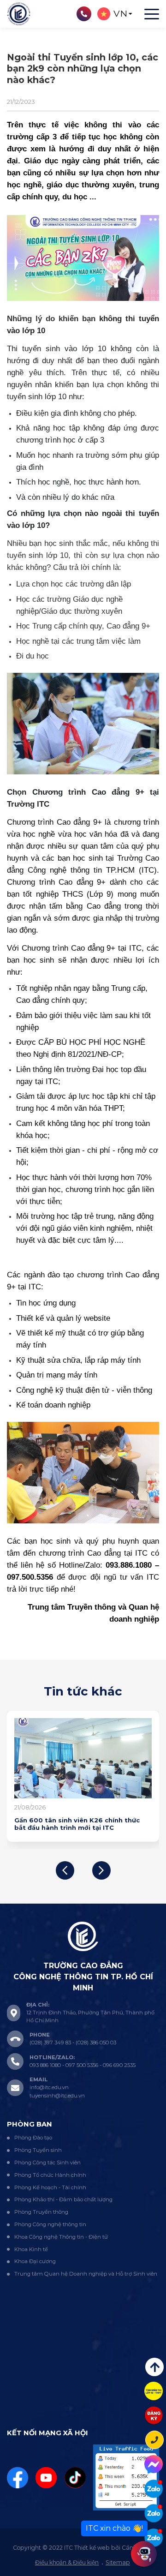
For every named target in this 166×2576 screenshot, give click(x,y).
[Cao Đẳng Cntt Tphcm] (154, 2538)
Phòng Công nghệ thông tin (50, 2224)
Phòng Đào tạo (33, 2138)
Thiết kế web (92, 2548)
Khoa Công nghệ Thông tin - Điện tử (61, 2237)
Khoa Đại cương (35, 2261)
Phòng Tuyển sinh (38, 2150)
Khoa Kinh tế (31, 2249)
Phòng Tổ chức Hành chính (50, 2175)
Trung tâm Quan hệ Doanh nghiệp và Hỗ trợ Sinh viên (86, 2274)
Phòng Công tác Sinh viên (47, 2163)
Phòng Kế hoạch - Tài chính (50, 2187)
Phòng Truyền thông (41, 2212)
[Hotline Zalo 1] (154, 2489)
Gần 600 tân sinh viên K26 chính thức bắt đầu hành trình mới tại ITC (77, 1824)
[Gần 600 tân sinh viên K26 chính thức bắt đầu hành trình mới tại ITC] (83, 1758)
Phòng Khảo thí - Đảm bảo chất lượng (63, 2199)
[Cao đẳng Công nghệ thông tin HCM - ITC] (154, 2513)
